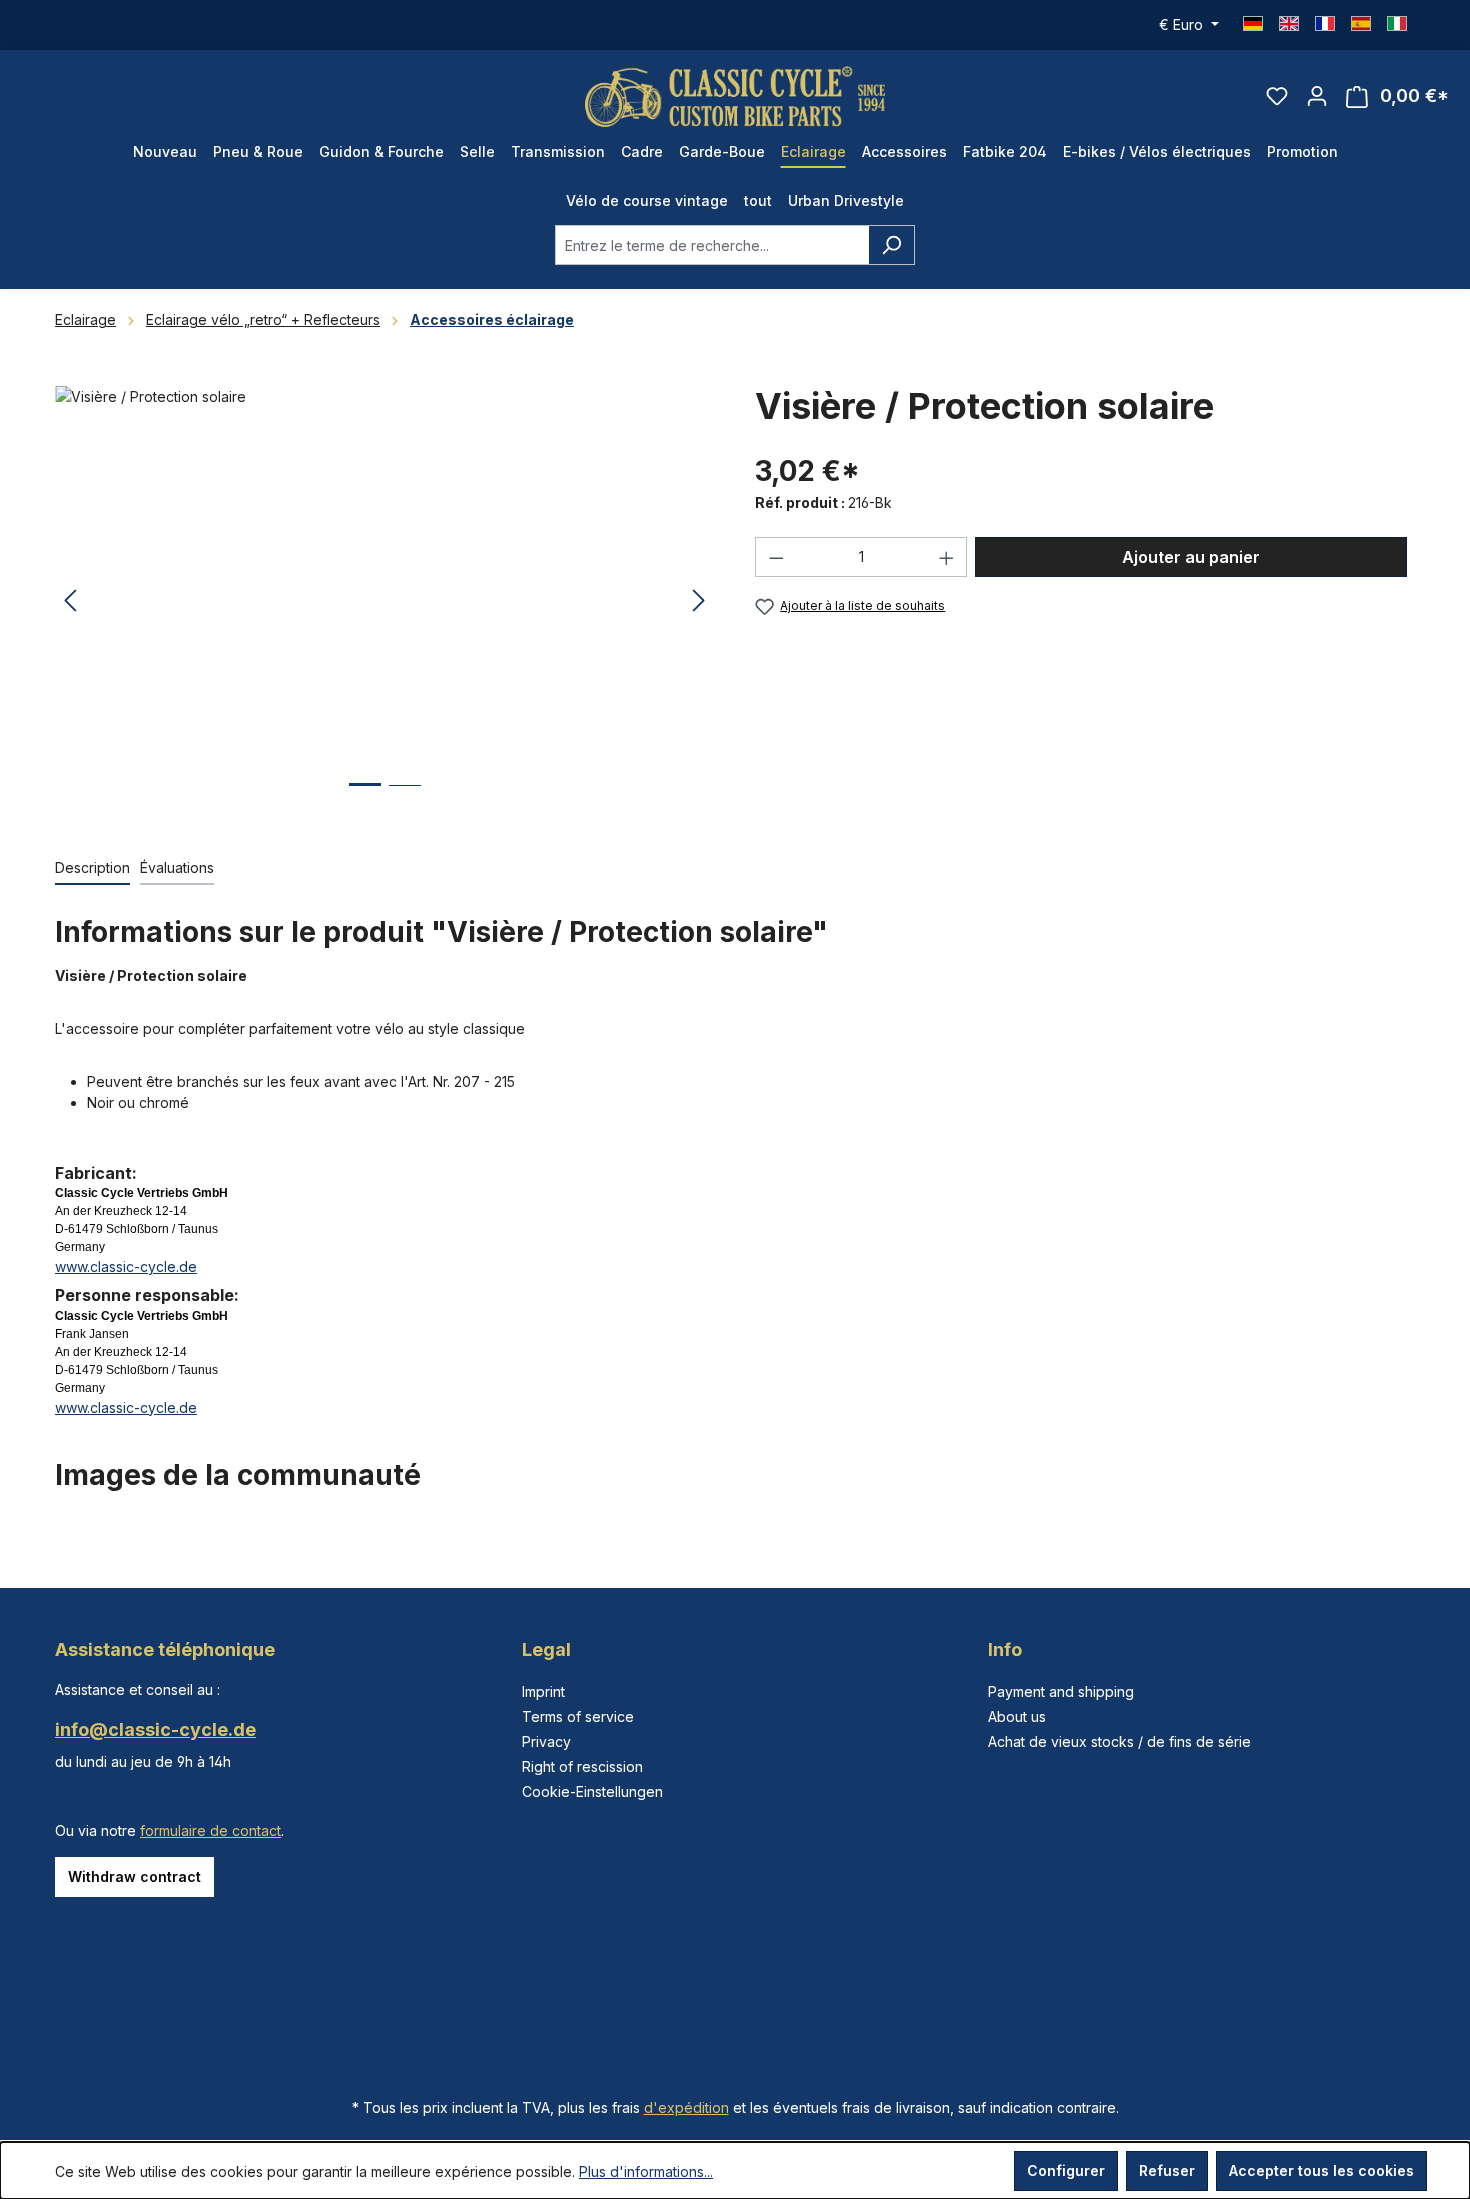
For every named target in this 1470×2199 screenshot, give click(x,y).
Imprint (543, 1691)
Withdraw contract (134, 1876)
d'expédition (686, 2107)
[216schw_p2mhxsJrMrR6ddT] (384, 601)
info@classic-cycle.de (155, 1729)
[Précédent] (70, 601)
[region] (385, 601)
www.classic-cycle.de (126, 1266)
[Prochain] (699, 601)
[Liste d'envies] (1277, 96)
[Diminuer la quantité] (776, 557)
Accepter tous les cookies (1321, 2170)
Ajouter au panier (1191, 557)
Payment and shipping (1061, 1691)
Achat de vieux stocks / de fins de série (1119, 1741)
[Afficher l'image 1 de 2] (365, 799)
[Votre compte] (1317, 96)
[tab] (92, 868)
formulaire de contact (210, 1830)
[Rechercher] (891, 245)
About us (1017, 1716)
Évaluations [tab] (177, 867)
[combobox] (712, 245)
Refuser (1167, 2170)
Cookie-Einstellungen (592, 1791)
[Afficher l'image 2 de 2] (405, 800)
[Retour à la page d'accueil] (735, 96)
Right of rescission (582, 1766)
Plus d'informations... (646, 2171)
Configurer (1066, 2170)
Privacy (546, 1741)
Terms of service (578, 1716)
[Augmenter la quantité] (947, 557)
